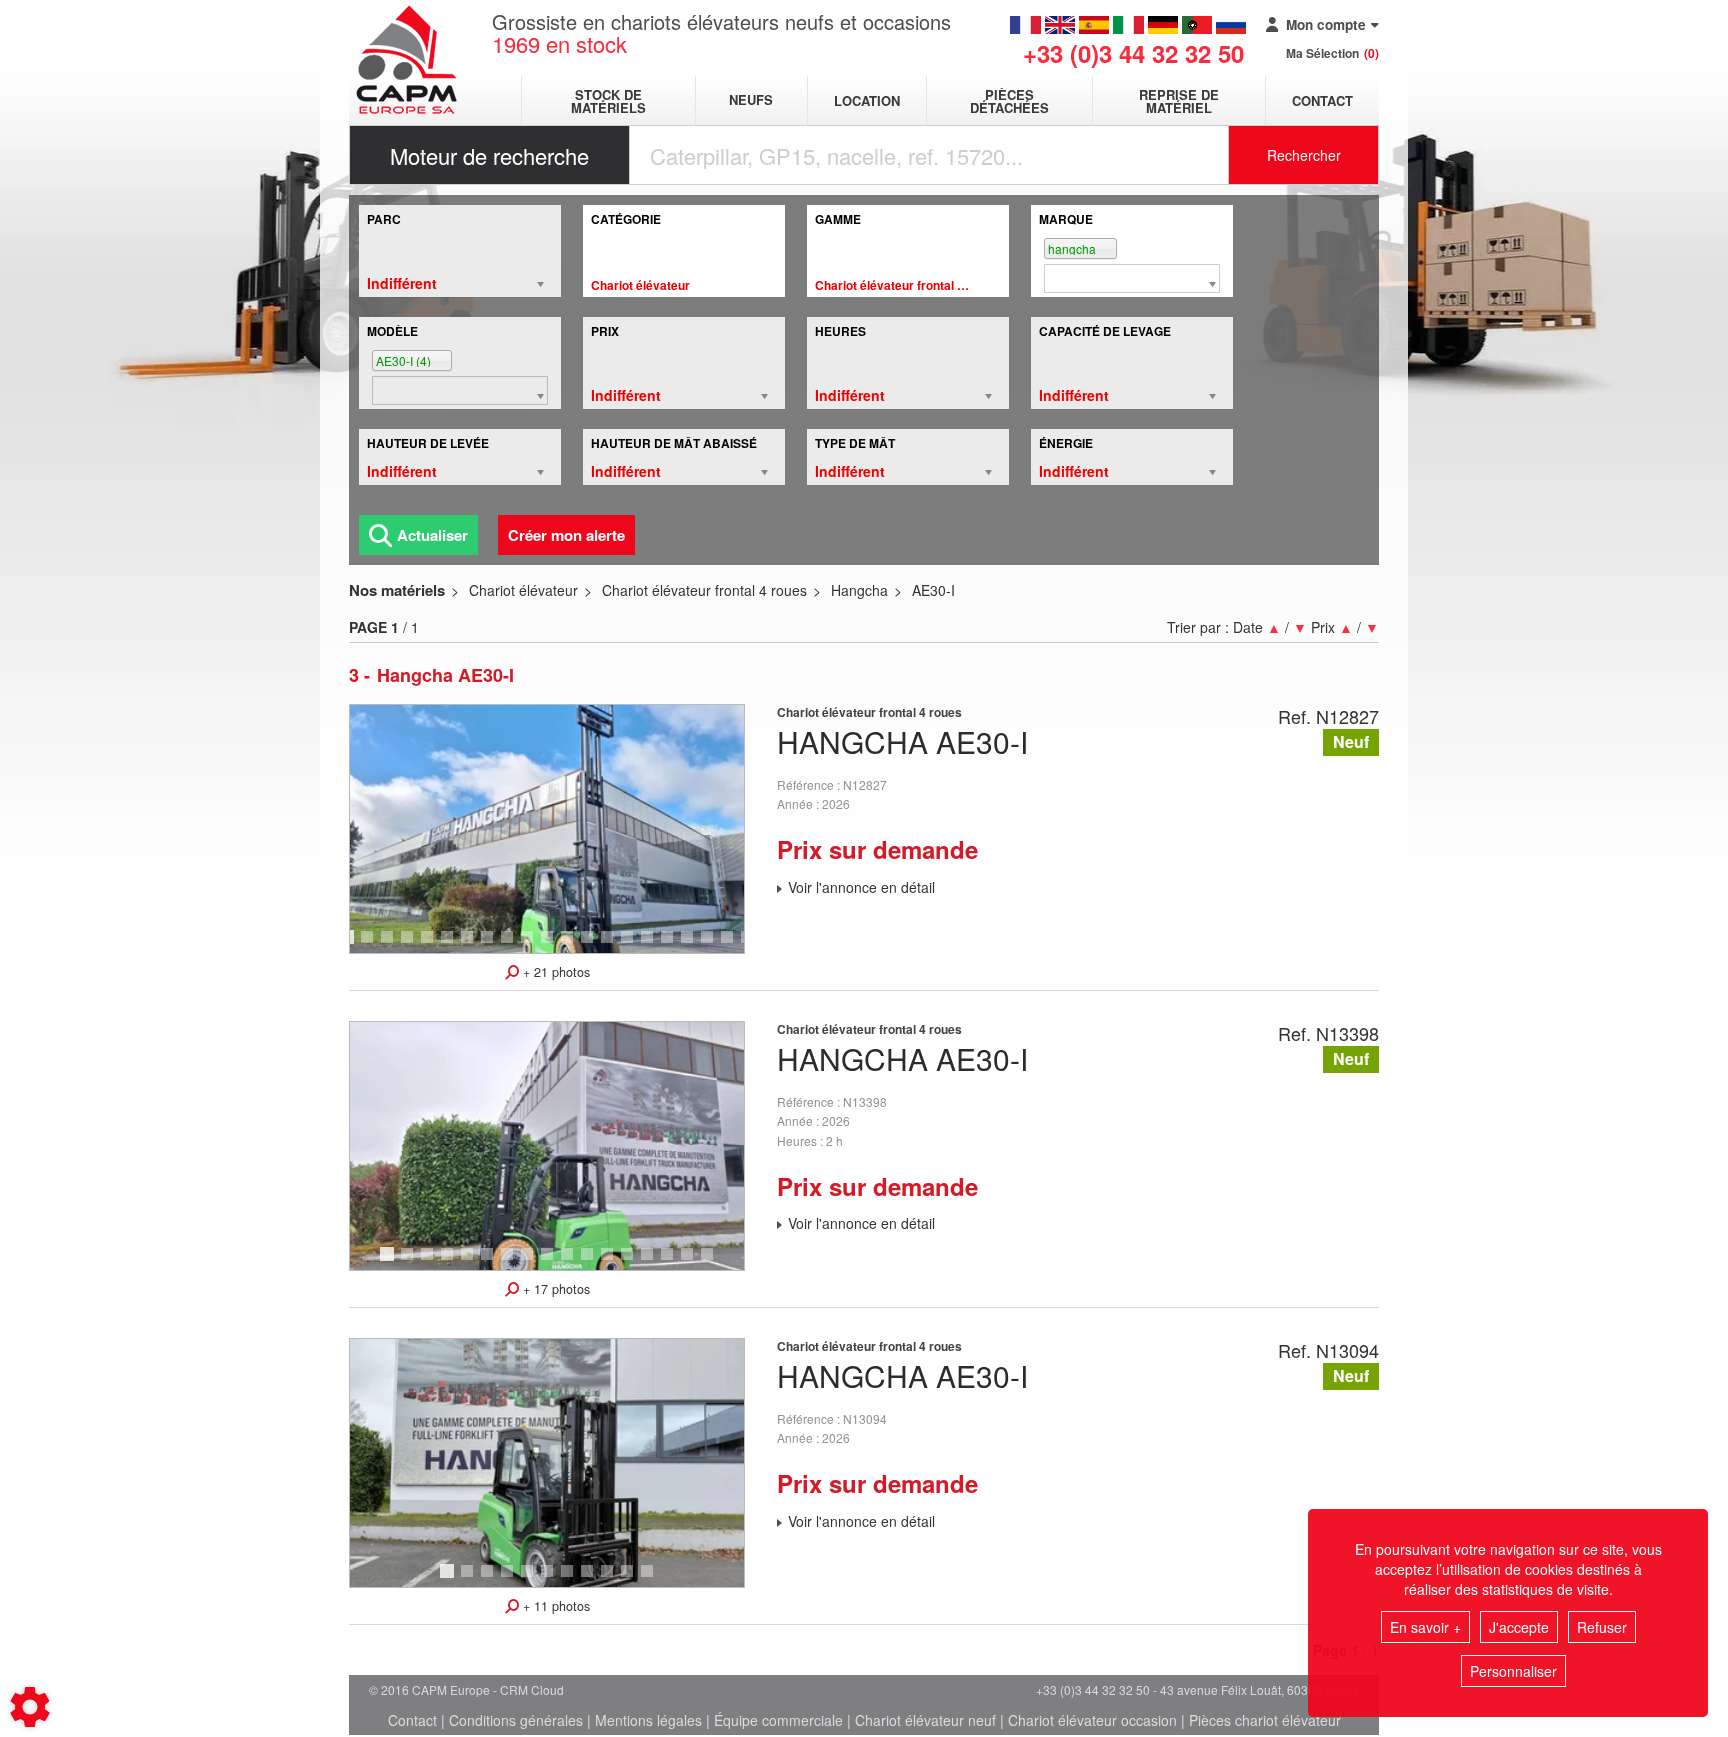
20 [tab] (734, 946)
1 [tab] (350, 946)
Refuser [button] (1602, 1627)
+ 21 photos (554, 972)
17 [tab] (674, 946)
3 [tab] (390, 946)
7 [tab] (470, 946)
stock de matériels (608, 101)
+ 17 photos (554, 1289)
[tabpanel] (547, 829)
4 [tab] (410, 946)
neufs (751, 100)
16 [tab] (654, 946)
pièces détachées (1009, 101)
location (867, 100)
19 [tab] (714, 946)
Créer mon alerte (566, 535)
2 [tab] (370, 946)
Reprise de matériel (1179, 101)
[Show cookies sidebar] (30, 1707)
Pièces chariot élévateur (1265, 1720)
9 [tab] (510, 946)
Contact (1322, 100)
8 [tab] (490, 946)
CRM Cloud (532, 1689)
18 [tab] (694, 946)
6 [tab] (450, 946)
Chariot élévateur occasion (1092, 1720)
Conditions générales (516, 1720)
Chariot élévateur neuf (925, 1720)
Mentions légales (648, 1720)
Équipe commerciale (778, 1720)
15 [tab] (634, 946)
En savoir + (1425, 1627)
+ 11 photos (554, 1606)
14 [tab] (614, 946)
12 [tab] (574, 946)
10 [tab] (534, 946)
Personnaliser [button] (1513, 1671)
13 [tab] (594, 946)
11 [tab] (554, 946)
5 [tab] (430, 946)
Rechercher (1304, 155)
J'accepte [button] (1519, 1627)
